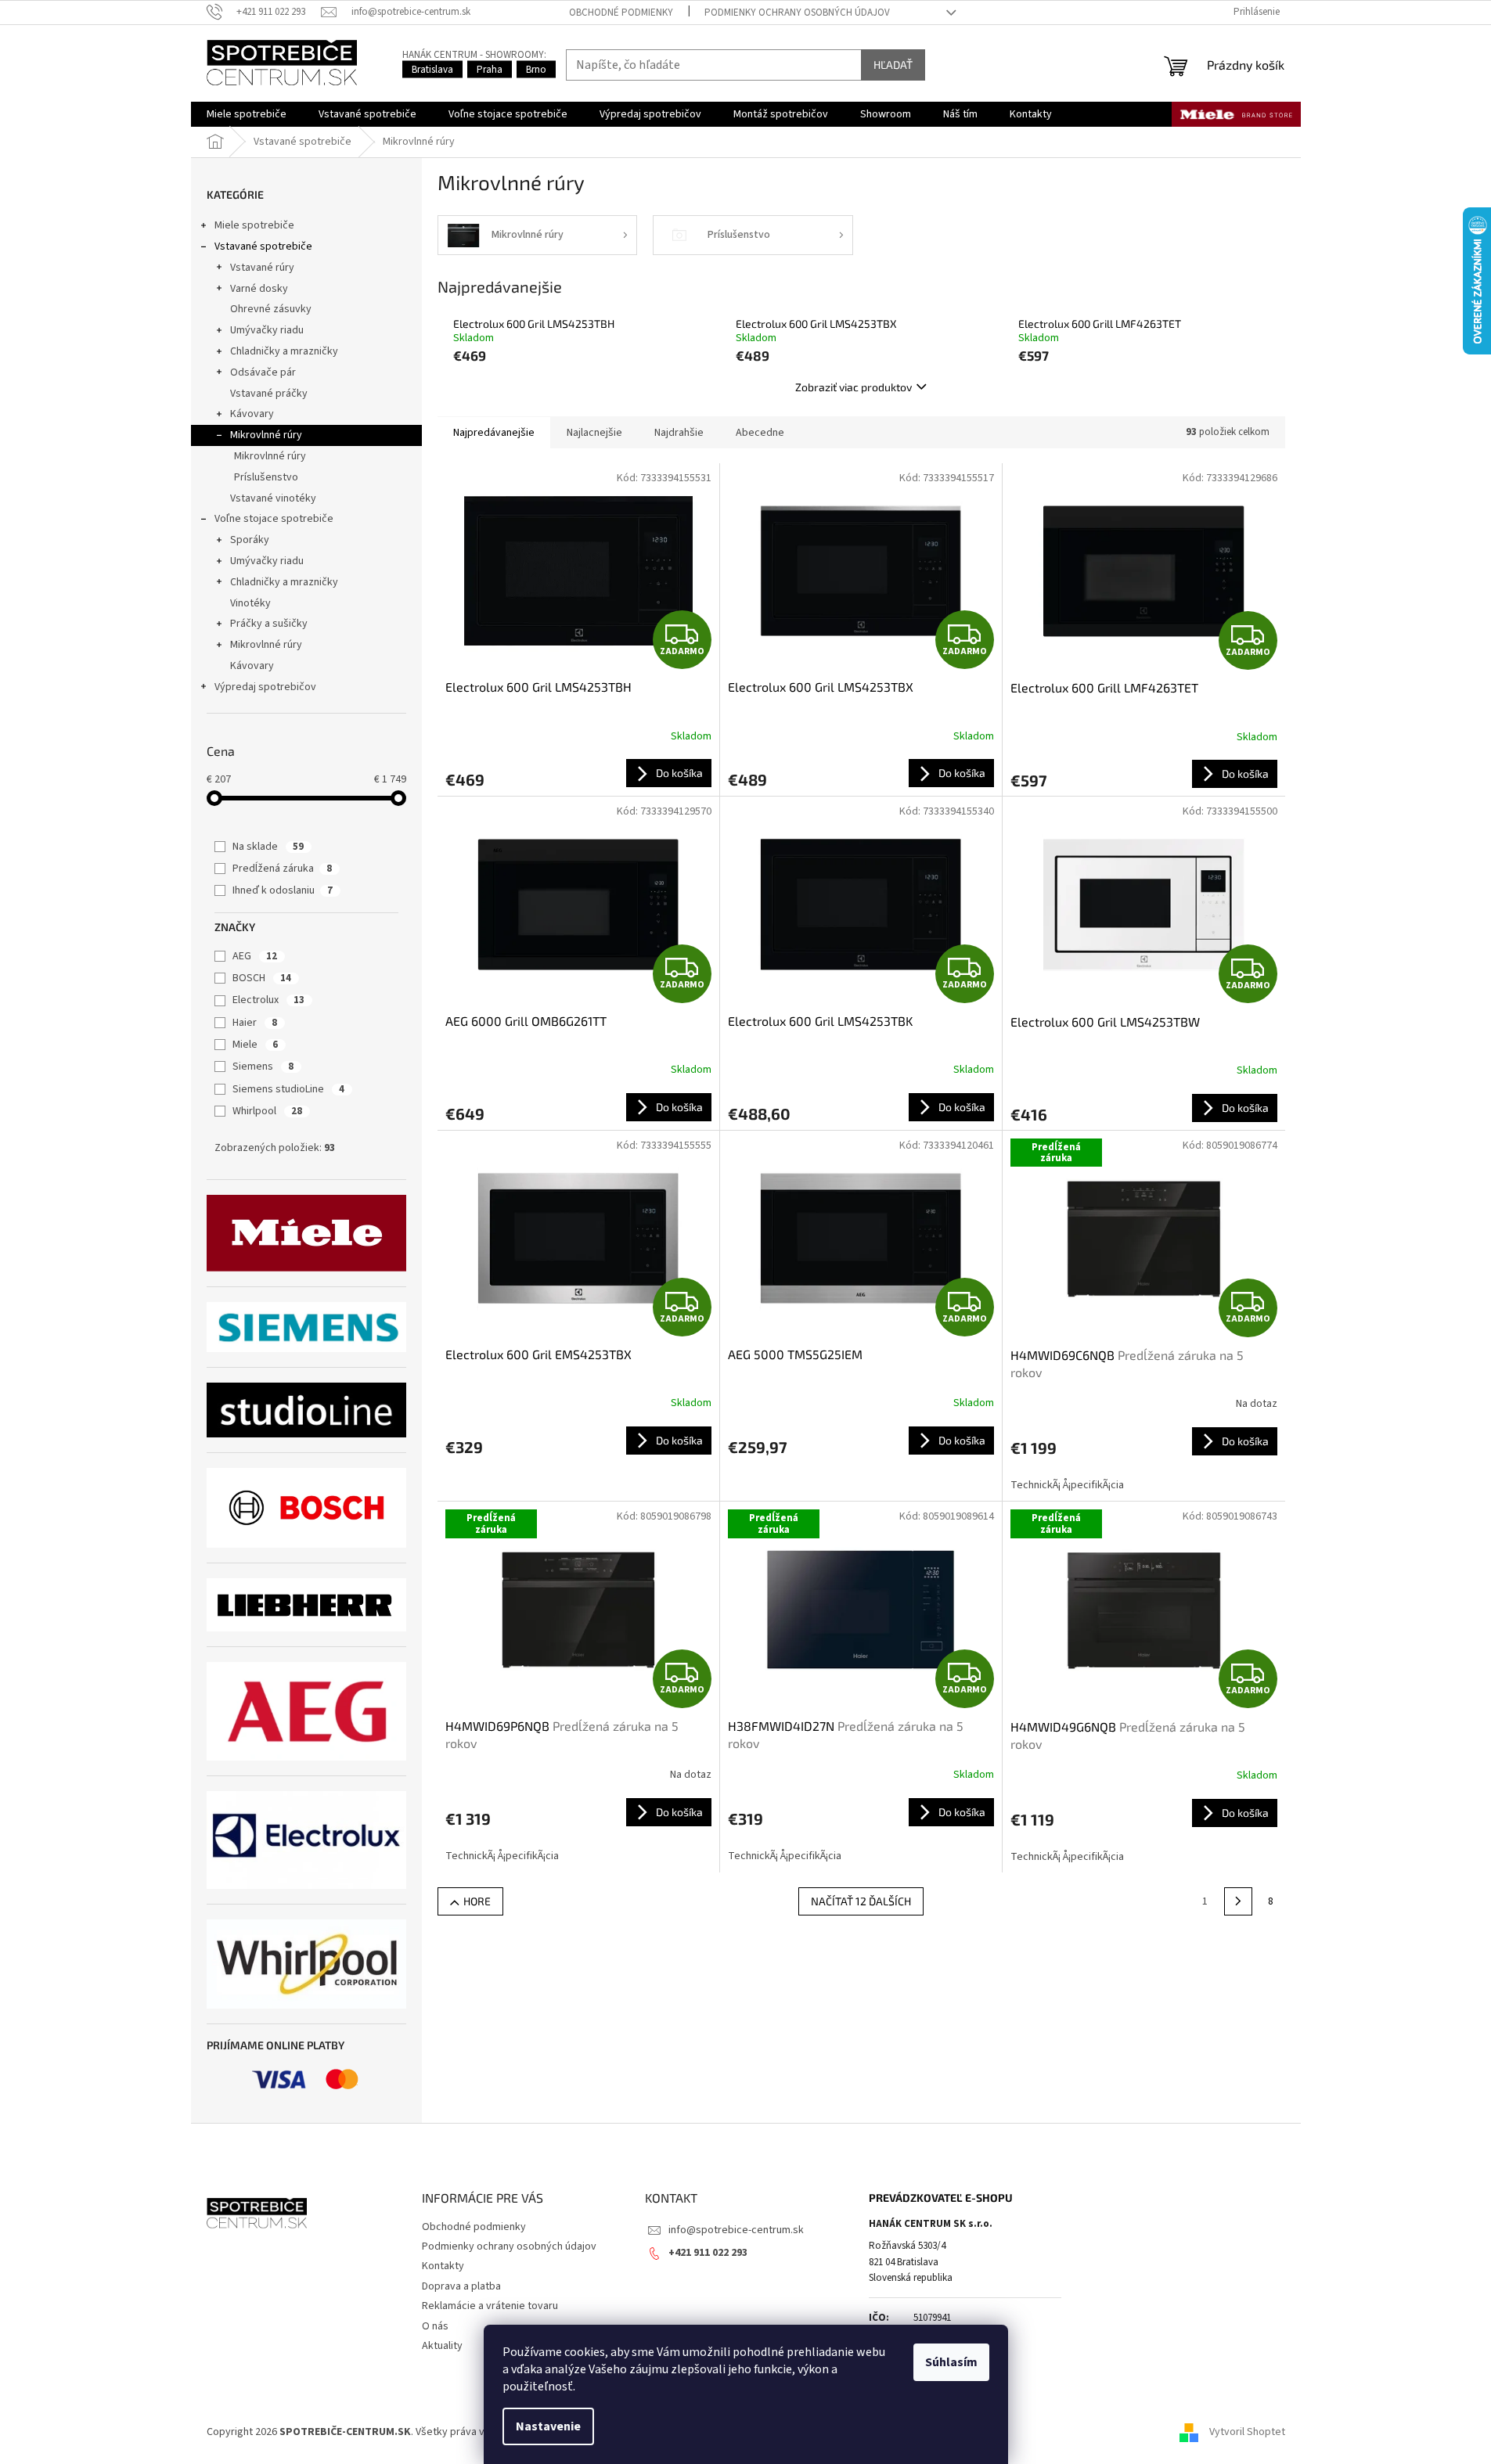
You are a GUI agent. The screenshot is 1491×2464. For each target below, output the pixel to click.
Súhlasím (951, 2362)
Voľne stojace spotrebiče (274, 519)
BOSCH (262, 978)
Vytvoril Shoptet (1247, 2432)
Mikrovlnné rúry (266, 435)
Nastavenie (548, 2426)
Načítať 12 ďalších (861, 1901)
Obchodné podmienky (621, 13)
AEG (255, 956)
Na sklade (268, 847)
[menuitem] (247, 114)
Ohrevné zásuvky (271, 309)
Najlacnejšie (594, 433)
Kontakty (443, 2266)
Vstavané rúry (262, 268)
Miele (255, 1045)
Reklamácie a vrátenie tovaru (490, 2306)
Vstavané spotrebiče (263, 246)
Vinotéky (250, 603)
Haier (255, 1023)
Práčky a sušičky (269, 624)
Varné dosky (259, 289)
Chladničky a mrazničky (284, 351)
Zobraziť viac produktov (854, 387)
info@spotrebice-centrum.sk (736, 2230)
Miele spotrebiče (254, 225)
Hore (477, 1901)
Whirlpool (267, 1111)
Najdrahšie (679, 433)
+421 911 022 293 (708, 2253)
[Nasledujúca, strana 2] (1238, 1901)
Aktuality (442, 2346)
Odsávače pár (263, 372)
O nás (435, 2326)
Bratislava (432, 70)
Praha (490, 70)
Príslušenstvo (266, 477)
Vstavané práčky (269, 394)
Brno (536, 70)
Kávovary (252, 414)
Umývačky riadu (267, 330)
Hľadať (893, 65)
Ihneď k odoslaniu (283, 890)
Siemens (263, 1067)
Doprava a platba (461, 2286)
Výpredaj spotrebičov (265, 687)
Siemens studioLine (288, 1089)
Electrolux (268, 1000)
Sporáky (250, 540)
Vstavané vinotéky (273, 498)
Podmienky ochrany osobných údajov (797, 13)
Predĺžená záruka (282, 869)
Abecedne (760, 433)
